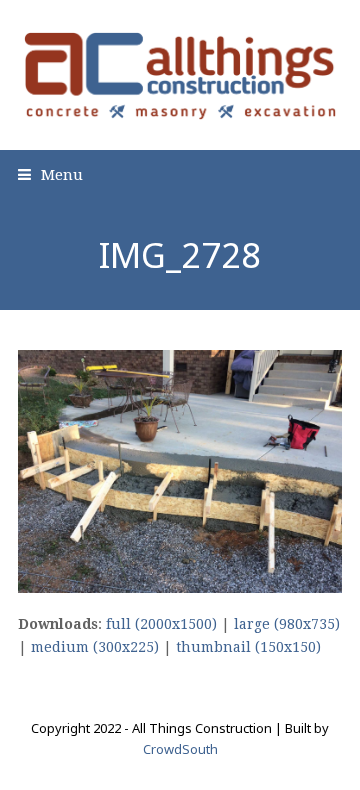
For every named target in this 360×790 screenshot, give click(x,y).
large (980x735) (287, 624)
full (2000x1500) (161, 624)
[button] (50, 175)
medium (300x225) (95, 647)
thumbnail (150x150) (248, 647)
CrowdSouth (180, 749)
